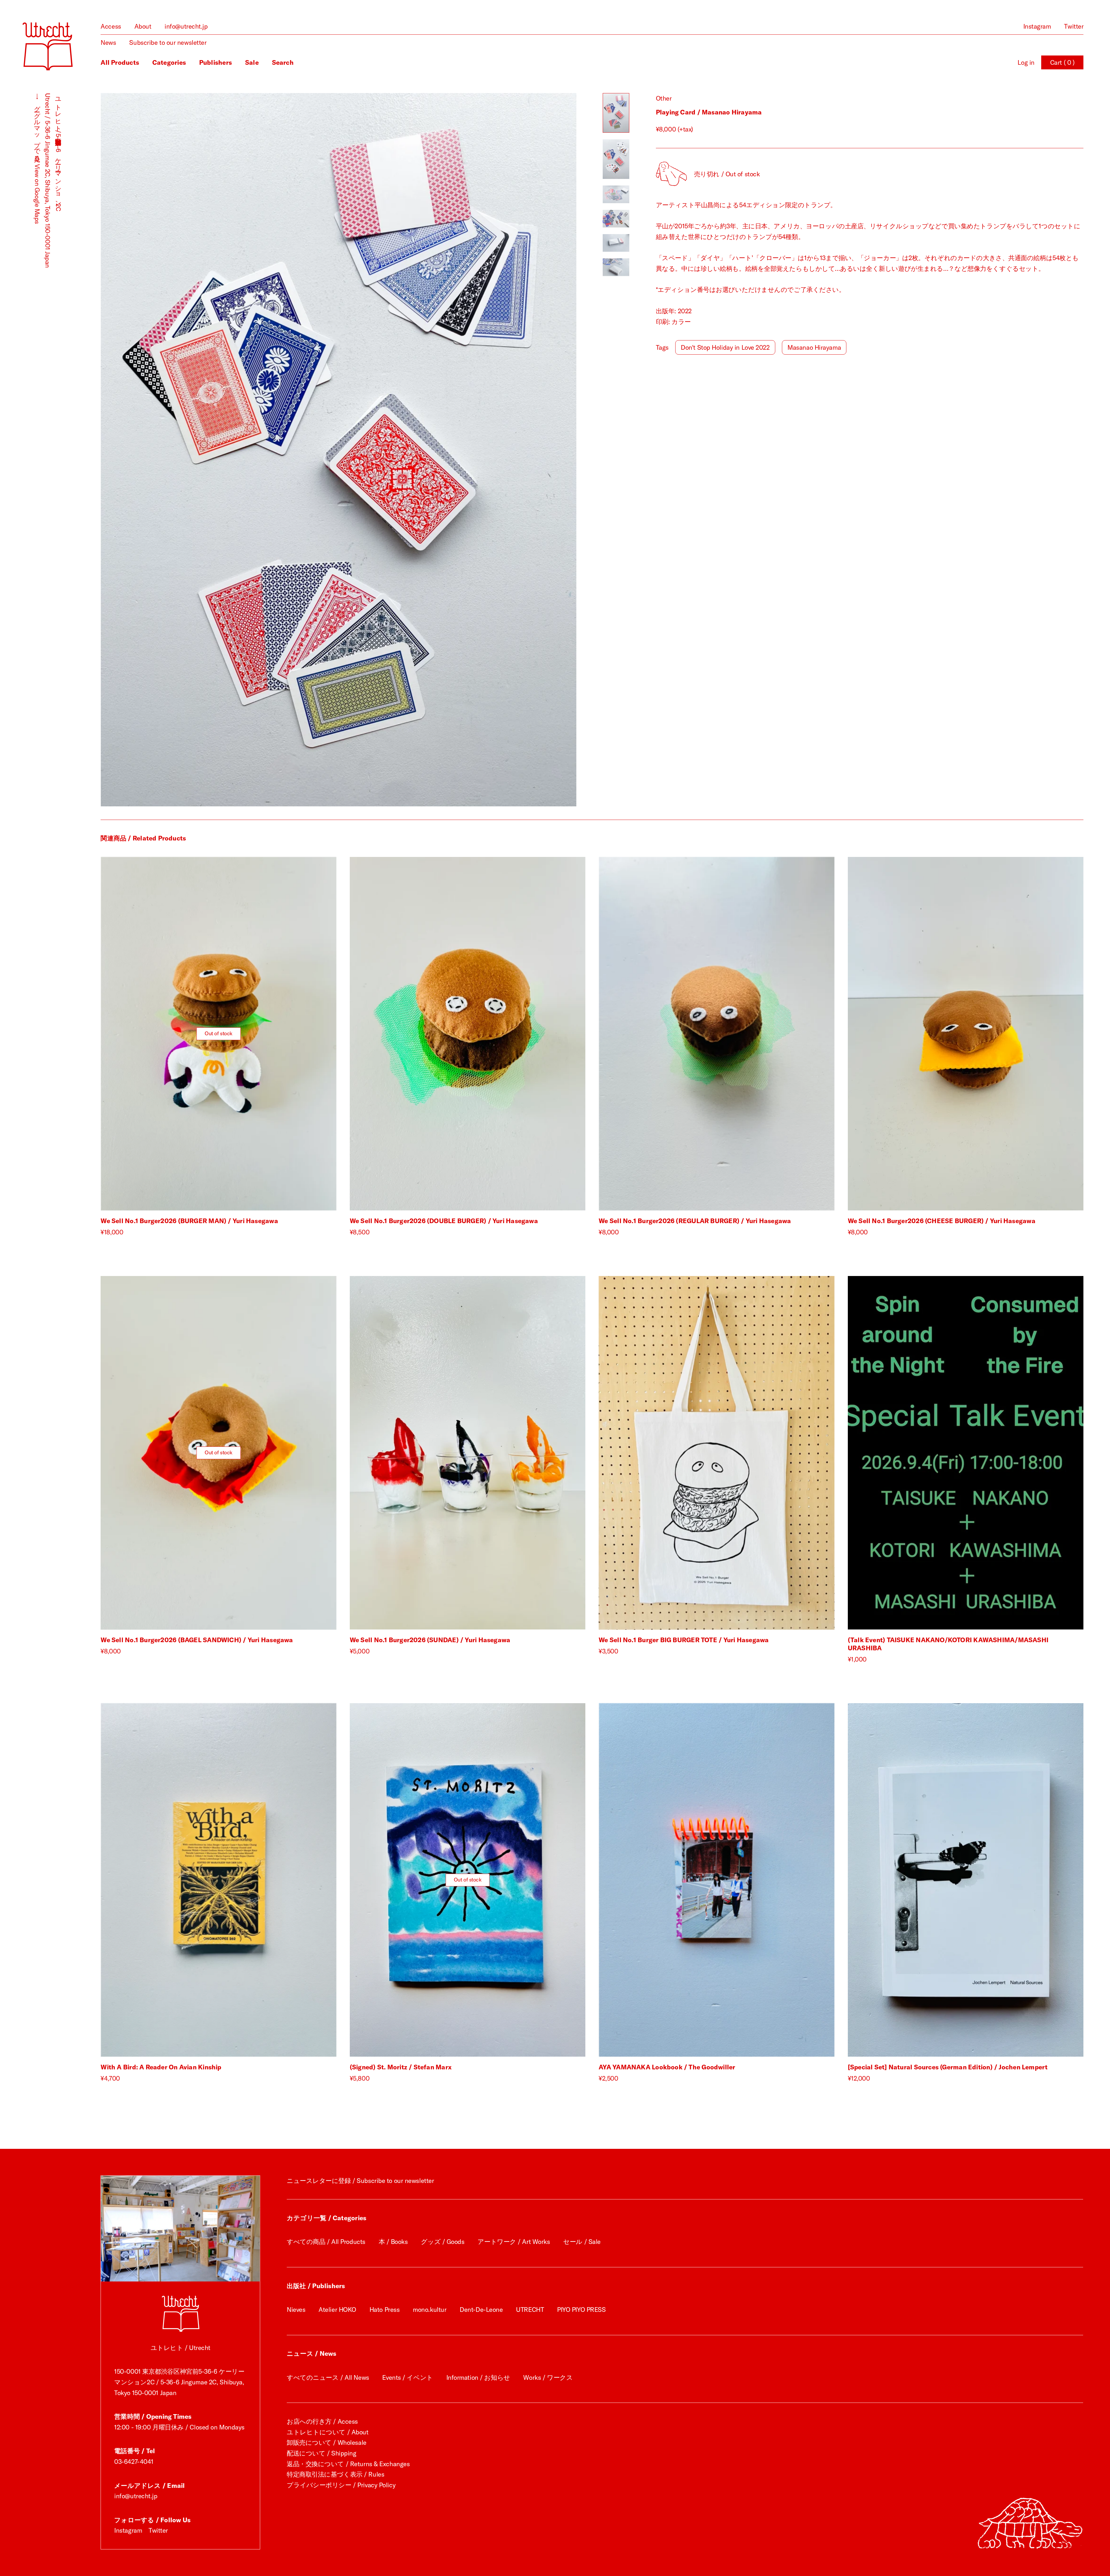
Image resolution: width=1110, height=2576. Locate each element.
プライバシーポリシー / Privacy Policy (341, 2485)
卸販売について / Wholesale (327, 2442)
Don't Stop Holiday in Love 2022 (725, 347)
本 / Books (393, 2242)
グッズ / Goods (443, 2242)
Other (664, 98)
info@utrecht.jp (186, 26)
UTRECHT (530, 2310)
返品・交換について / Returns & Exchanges (348, 2464)
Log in (1026, 62)
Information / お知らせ (478, 2377)
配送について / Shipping (322, 2453)
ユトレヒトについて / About (328, 2432)
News (108, 42)
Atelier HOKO (337, 2310)
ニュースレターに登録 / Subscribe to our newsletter (360, 2181)
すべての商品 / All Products (326, 2242)
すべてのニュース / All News (328, 2377)
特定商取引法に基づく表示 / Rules (335, 2474)
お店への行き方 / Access (322, 2421)
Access (111, 26)
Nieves (296, 2310)
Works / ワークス (548, 2377)
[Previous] (220, 450)
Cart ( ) (1062, 62)
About (143, 26)
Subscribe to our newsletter (168, 42)
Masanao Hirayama (814, 347)
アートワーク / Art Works (514, 2242)
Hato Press (385, 2310)
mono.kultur (430, 2310)
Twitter (1074, 26)
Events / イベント (407, 2377)
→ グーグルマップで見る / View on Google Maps (37, 159)
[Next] (457, 450)
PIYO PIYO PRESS (581, 2310)
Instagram (1037, 26)
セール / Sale (582, 2242)
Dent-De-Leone (481, 2310)
